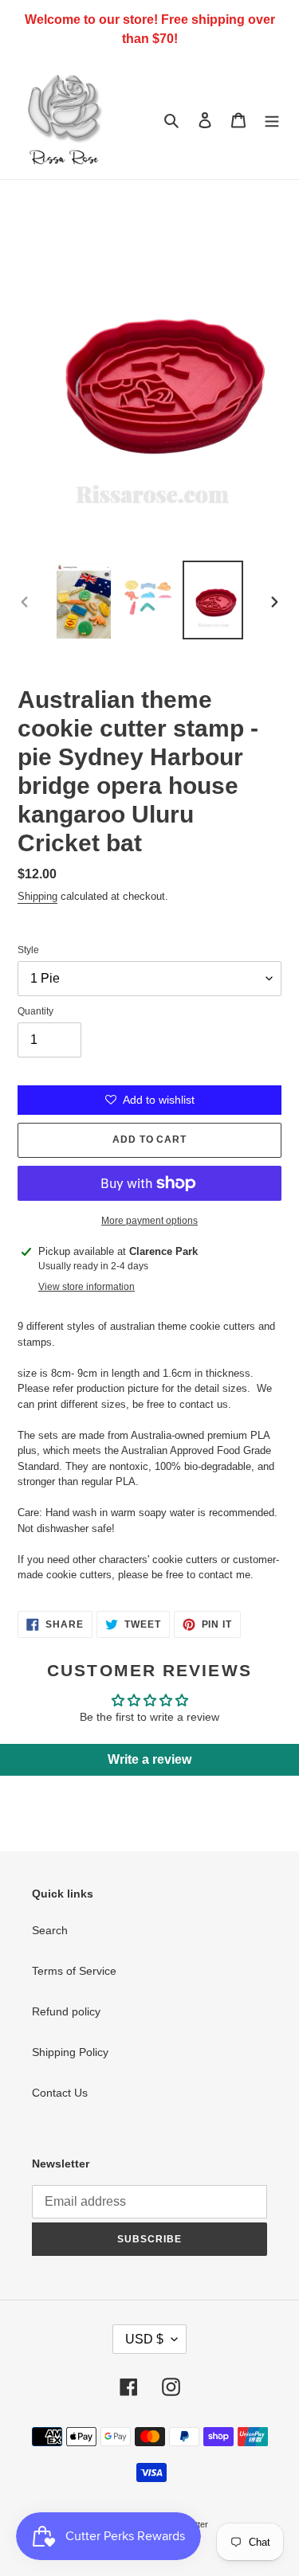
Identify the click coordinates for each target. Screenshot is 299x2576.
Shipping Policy (70, 2052)
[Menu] (272, 119)
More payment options (149, 1221)
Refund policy (66, 2011)
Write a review (149, 1759)
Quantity (35, 1011)
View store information (87, 1287)
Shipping (37, 896)
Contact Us (60, 2093)
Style (28, 950)
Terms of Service (74, 1971)
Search (50, 1930)
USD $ (144, 2339)
